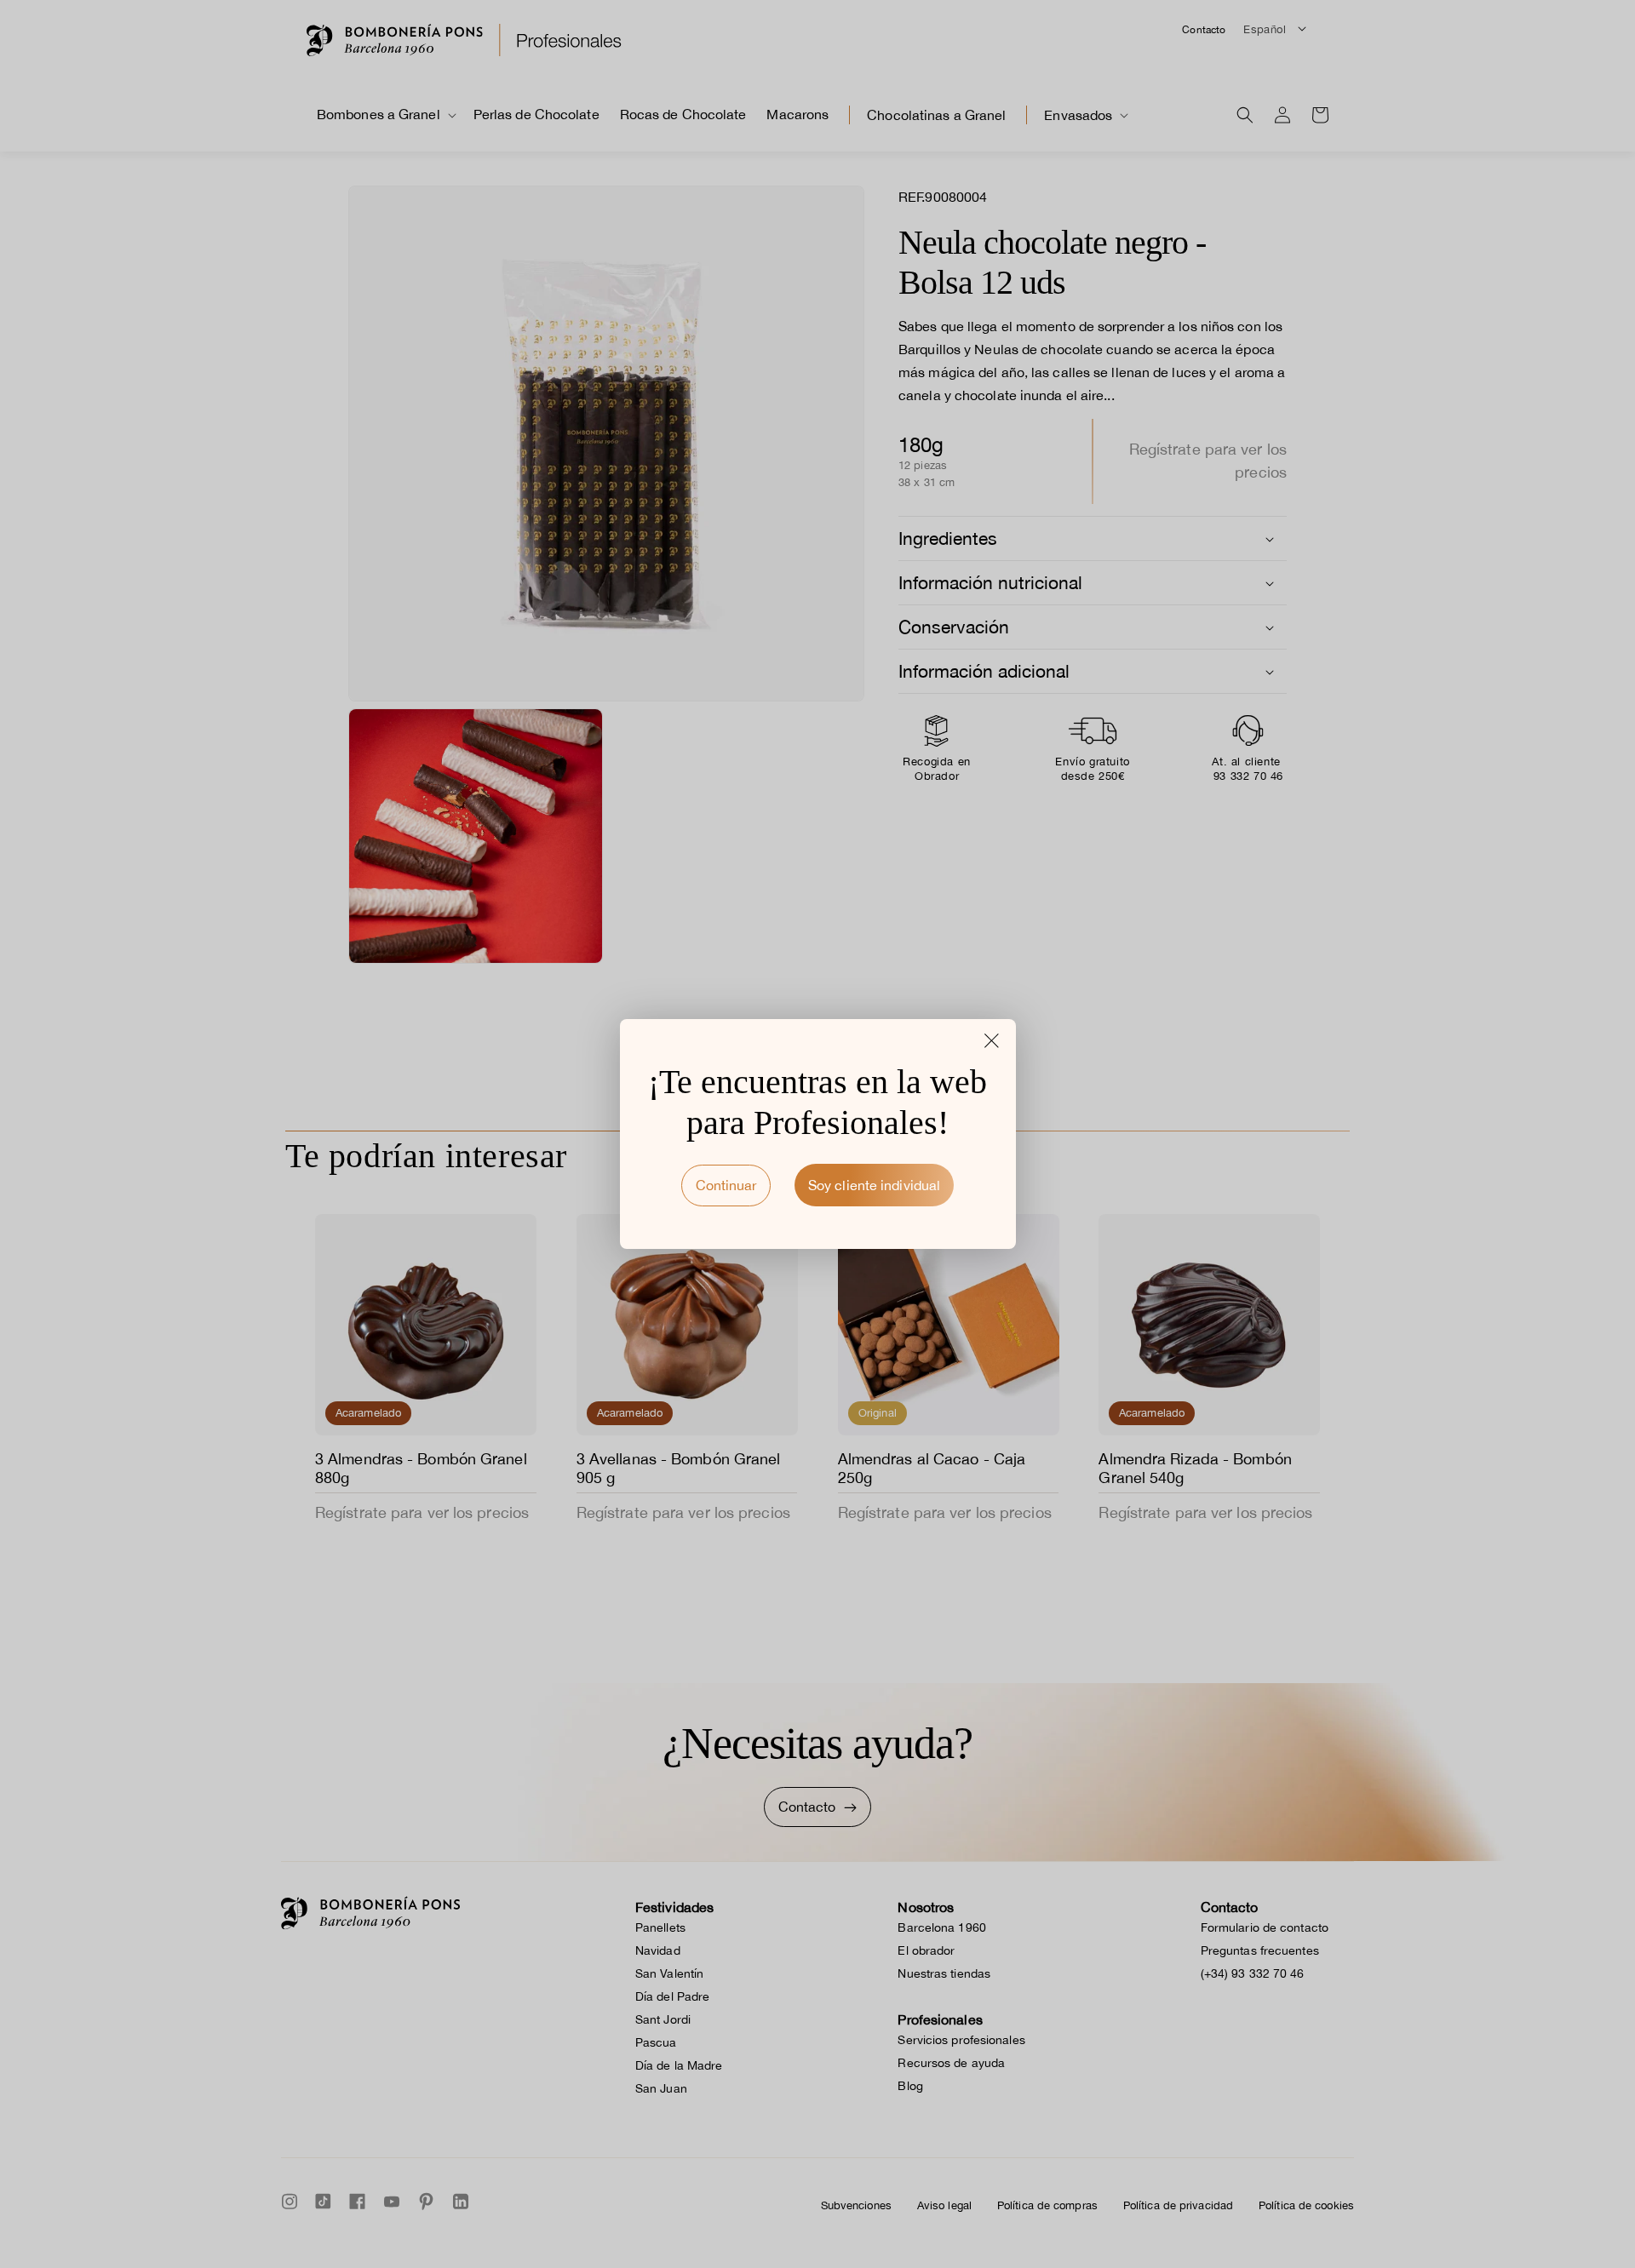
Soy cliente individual (874, 1185)
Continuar (726, 1185)
